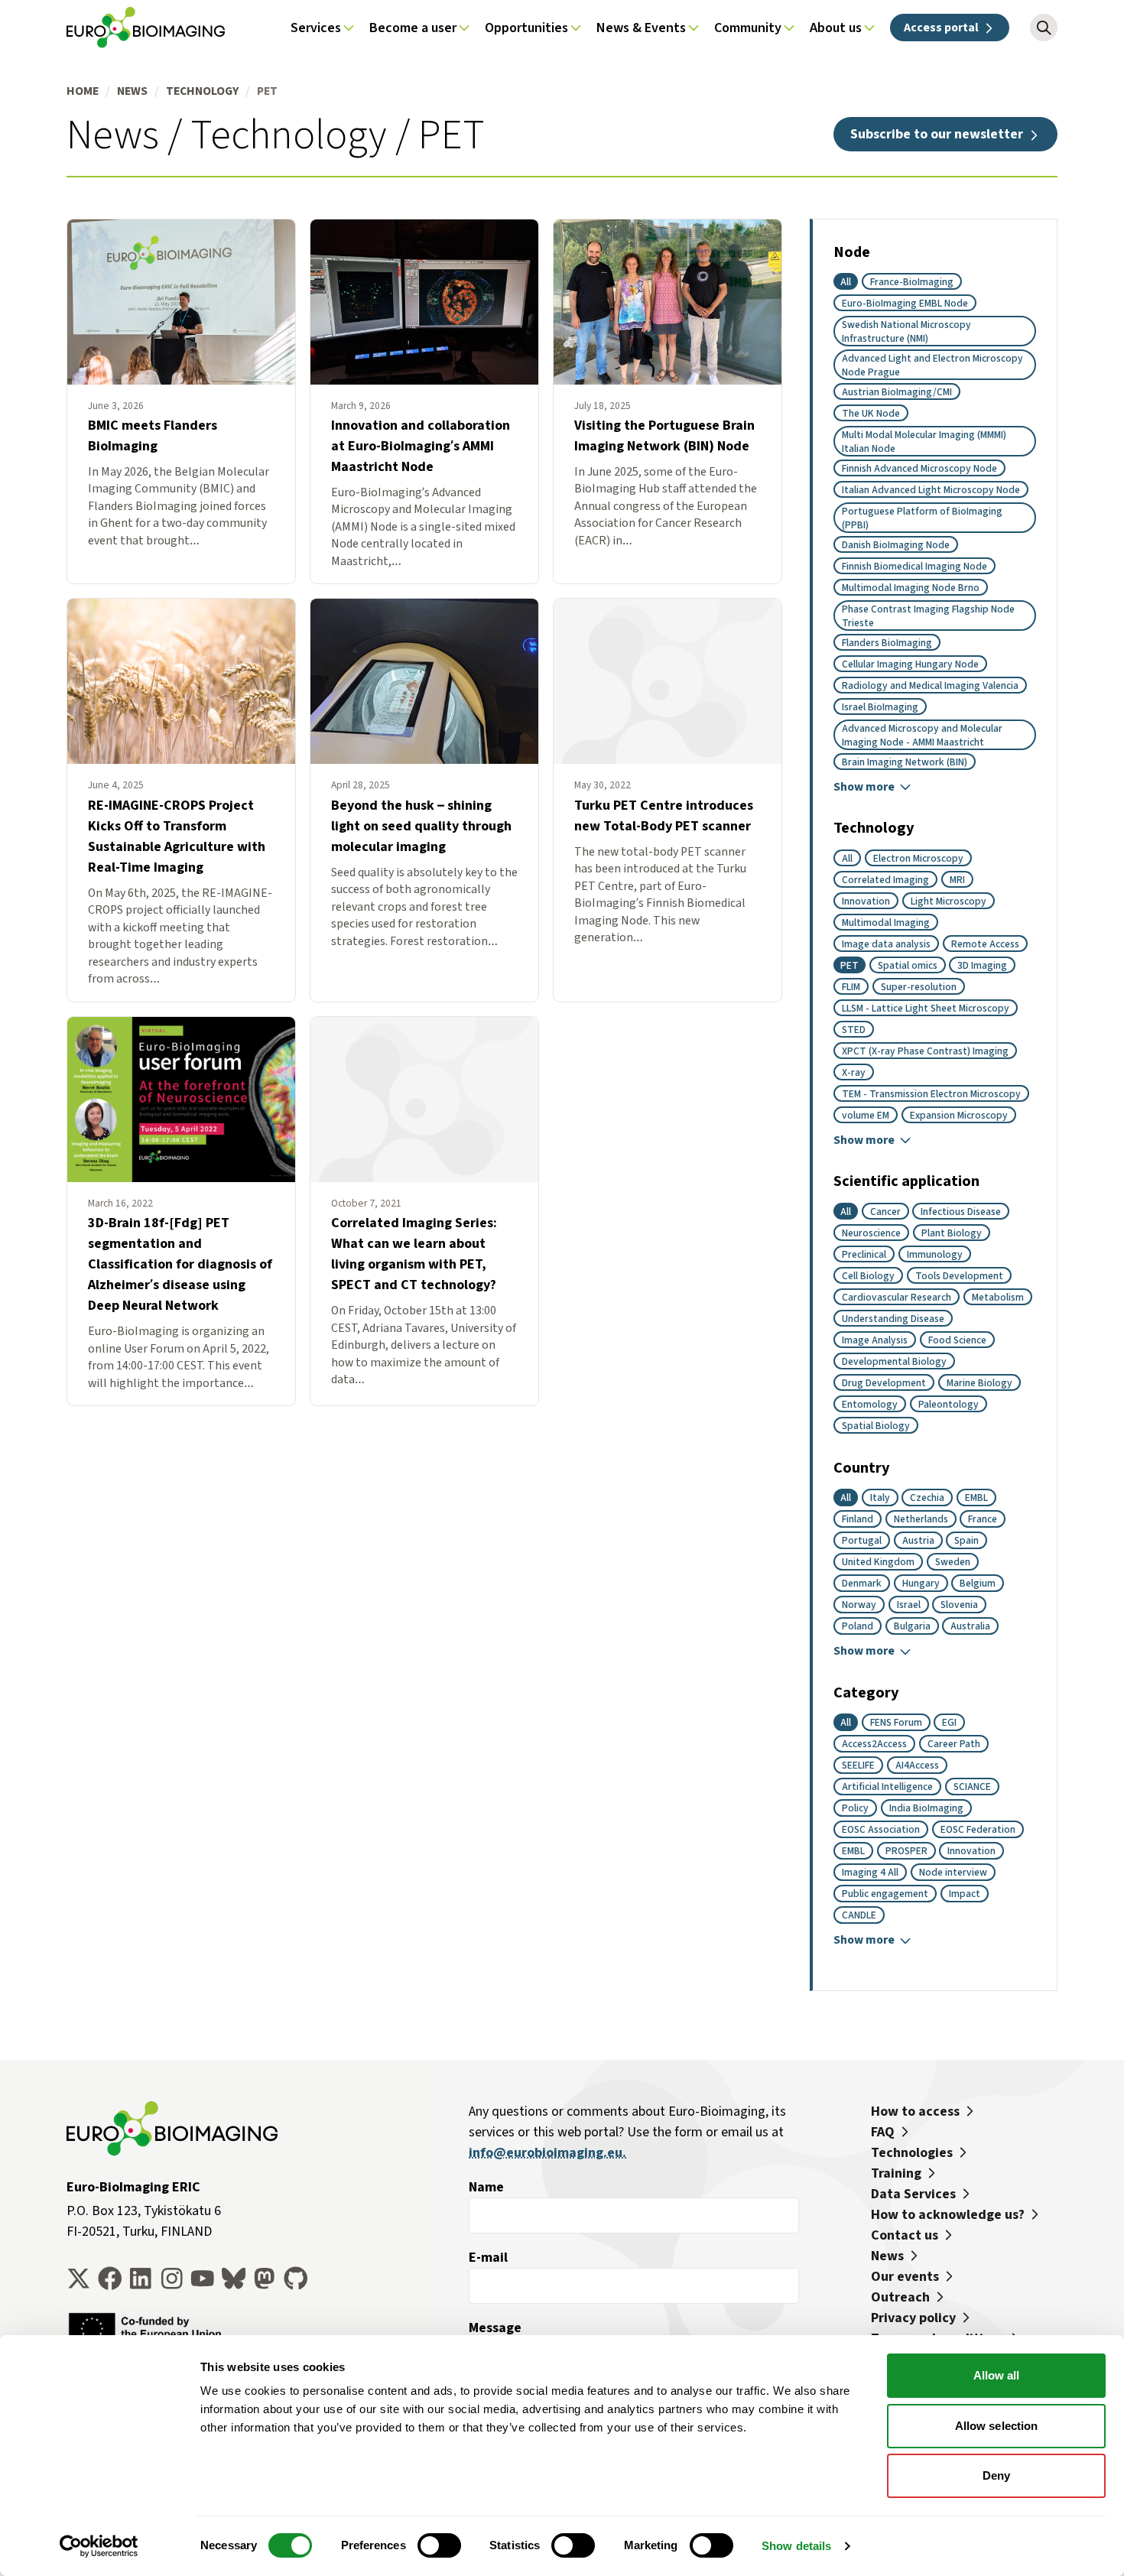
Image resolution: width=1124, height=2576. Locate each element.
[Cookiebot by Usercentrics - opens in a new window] (99, 2546)
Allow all (997, 2375)
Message (495, 2327)
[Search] (1044, 28)
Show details (796, 2546)
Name (486, 2187)
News (132, 91)
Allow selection (997, 2426)
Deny (996, 2475)
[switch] (439, 2545)
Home (83, 91)
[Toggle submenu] (349, 28)
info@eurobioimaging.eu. (547, 2152)
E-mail (488, 2257)
